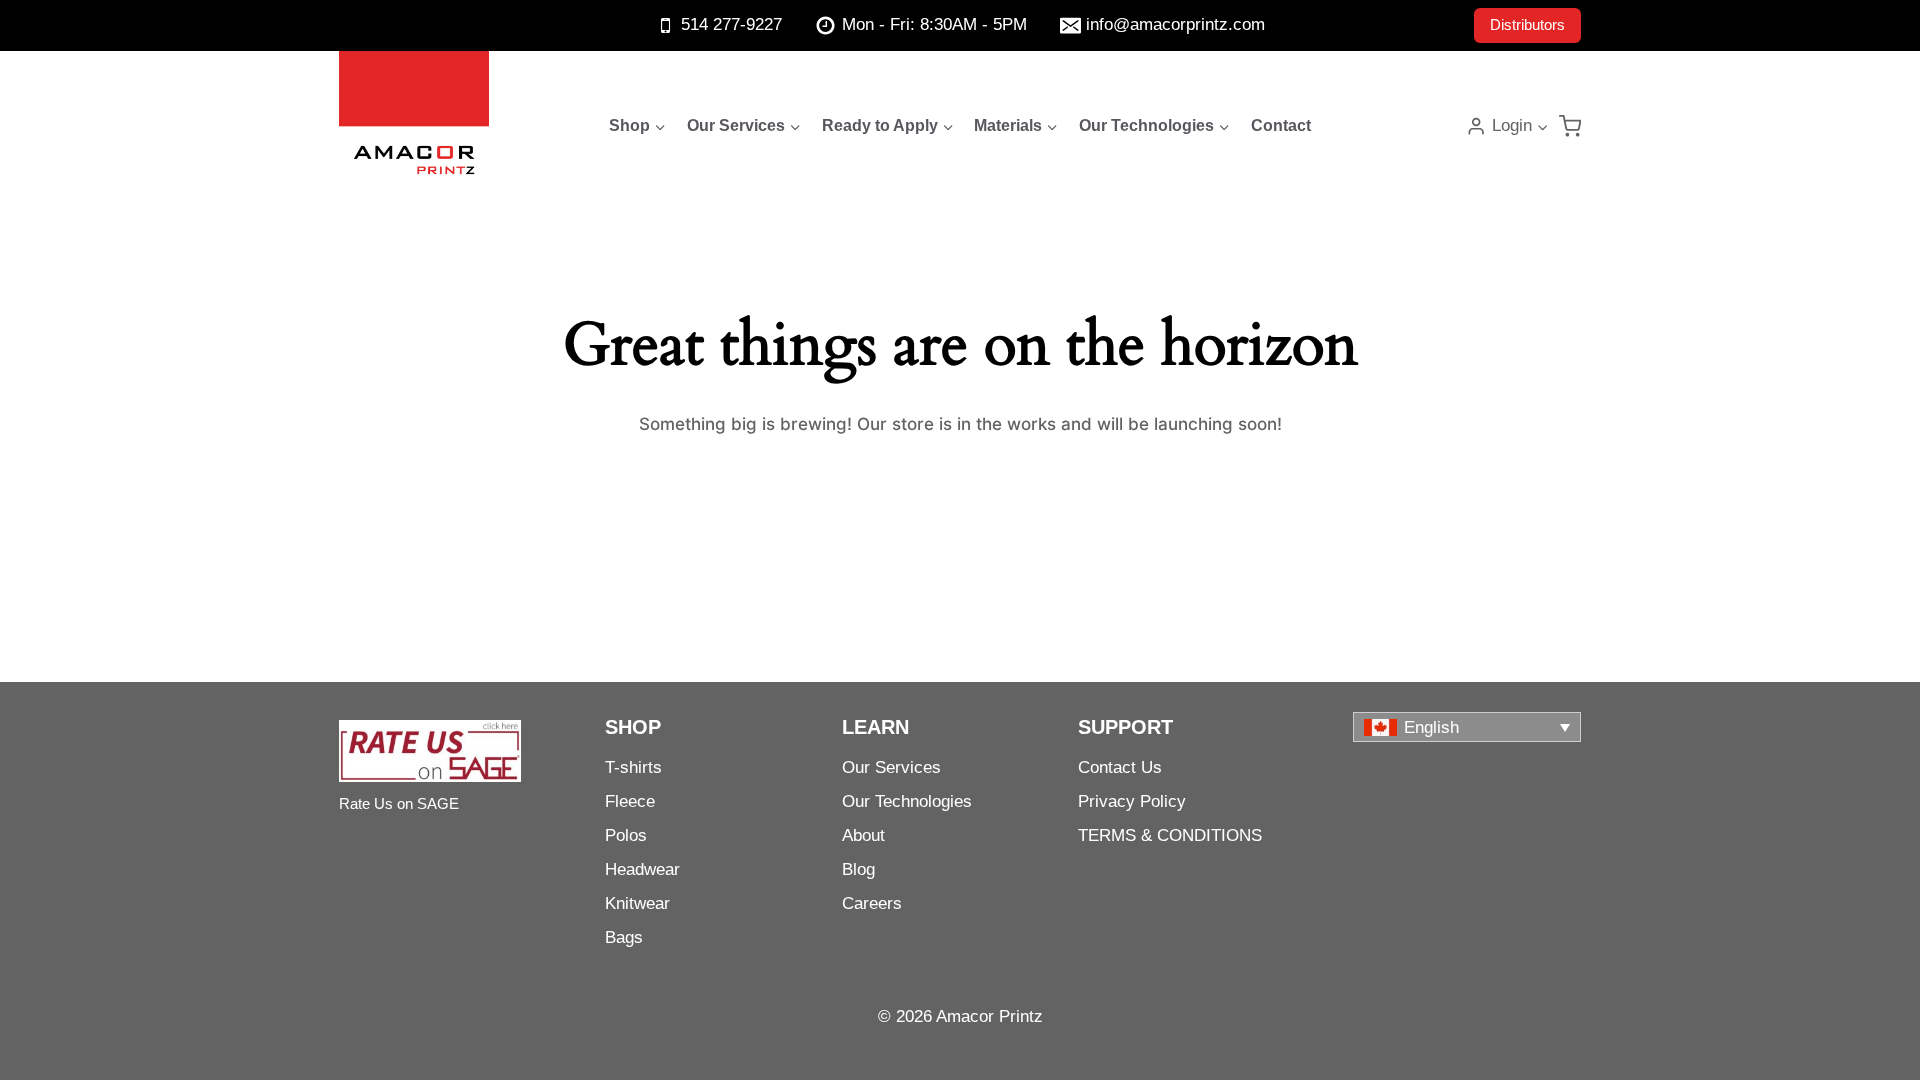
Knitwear (637, 903)
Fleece (630, 801)
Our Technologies (907, 801)
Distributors (1527, 24)
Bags (624, 937)
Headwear (642, 869)
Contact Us (1120, 767)
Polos (626, 835)
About (863, 835)
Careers (872, 903)
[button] (1542, 126)
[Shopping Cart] (1570, 126)
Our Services (891, 767)
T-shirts (633, 767)
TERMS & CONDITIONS (1170, 835)
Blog (858, 869)
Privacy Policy (1132, 801)
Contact (1281, 125)
